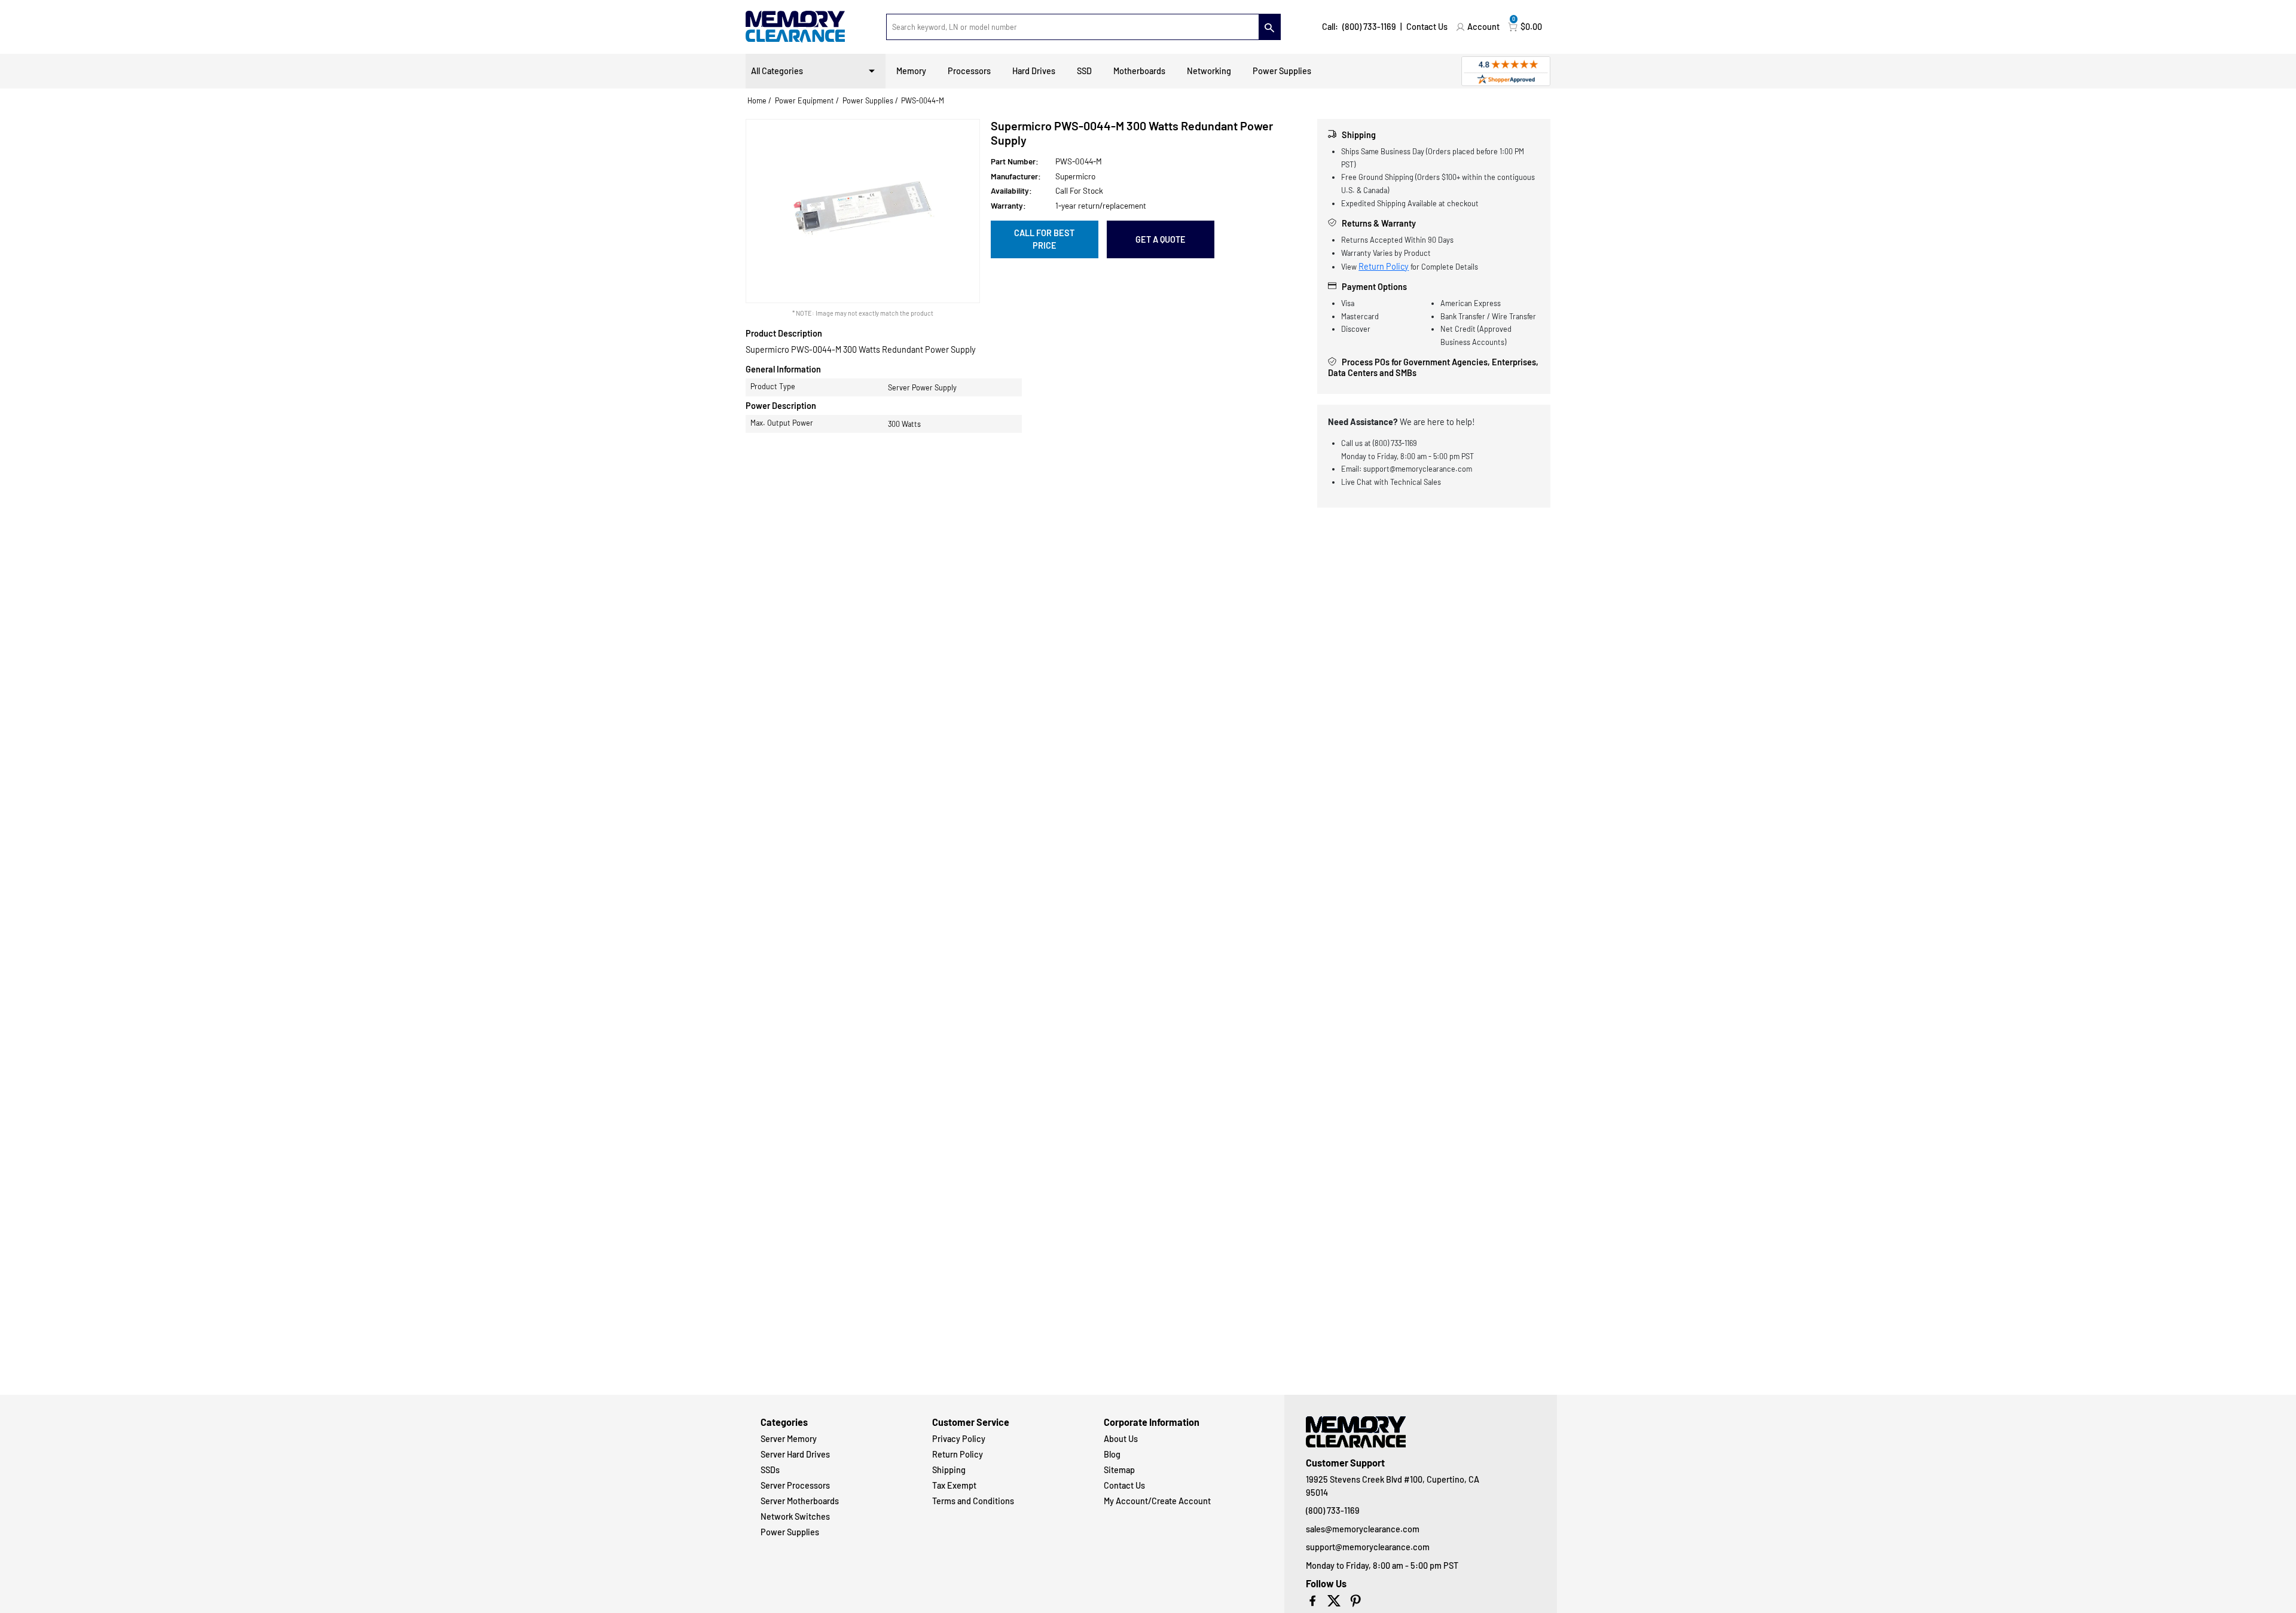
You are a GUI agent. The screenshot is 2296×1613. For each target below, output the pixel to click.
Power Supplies (1282, 71)
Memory (911, 71)
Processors (969, 71)
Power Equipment (804, 100)
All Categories (777, 71)
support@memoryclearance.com (1368, 1547)
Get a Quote (1161, 239)
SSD (1084, 71)
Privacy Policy (959, 1439)
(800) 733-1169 (1369, 27)
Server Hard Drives (795, 1454)
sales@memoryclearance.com (1363, 1529)
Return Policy (1384, 266)
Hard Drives (1034, 71)
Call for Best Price (1044, 239)
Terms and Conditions (973, 1501)
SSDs (770, 1470)
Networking (1209, 71)
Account (1483, 27)
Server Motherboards (800, 1501)
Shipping (949, 1470)
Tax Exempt (954, 1485)
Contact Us (1427, 27)
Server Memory (789, 1439)
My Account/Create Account (1157, 1501)
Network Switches (795, 1516)
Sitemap (1119, 1470)
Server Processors (795, 1485)
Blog (1112, 1454)
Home (757, 100)
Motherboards (1139, 71)
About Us (1121, 1439)
